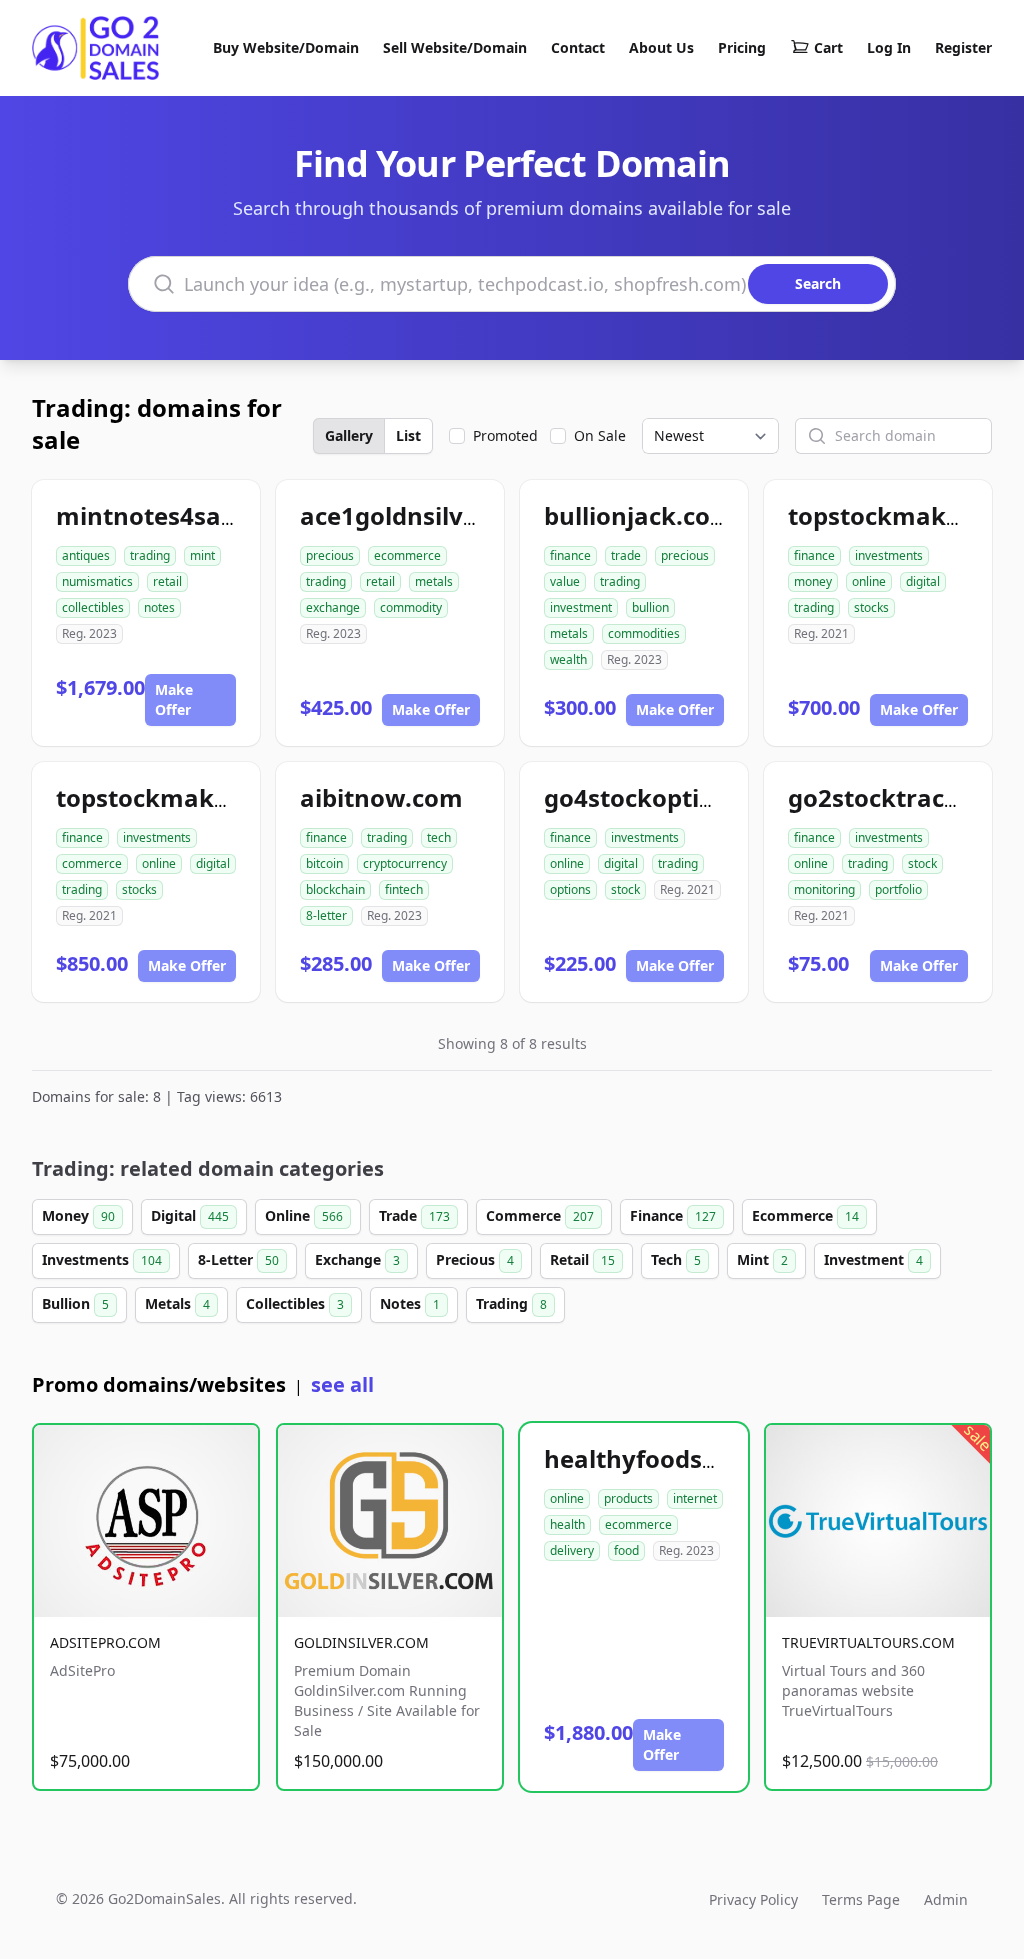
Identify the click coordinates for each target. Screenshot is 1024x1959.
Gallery (349, 435)
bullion (650, 607)
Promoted (505, 435)
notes (159, 607)
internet (695, 1498)
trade (626, 555)
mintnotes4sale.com (178, 515)
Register (963, 47)
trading (150, 555)
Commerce (540, 1215)
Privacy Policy (753, 1899)
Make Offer (174, 699)
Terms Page (861, 1899)
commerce (92, 863)
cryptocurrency (405, 863)
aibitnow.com (381, 797)
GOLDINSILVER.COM (361, 1642)
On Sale (600, 435)
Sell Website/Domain (455, 47)
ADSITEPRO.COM (105, 1642)
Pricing (742, 47)
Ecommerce (805, 1215)
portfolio (898, 889)
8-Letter (238, 1259)
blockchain (335, 889)
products (628, 1498)
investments (889, 555)
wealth (568, 659)
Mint (762, 1259)
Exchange (357, 1259)
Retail (582, 1259)
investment (581, 607)
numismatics (97, 581)
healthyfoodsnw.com (670, 1458)
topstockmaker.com (175, 797)
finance (570, 555)
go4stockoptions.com (672, 797)
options (570, 889)
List (408, 435)
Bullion (75, 1303)
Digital (190, 1215)
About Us (661, 47)
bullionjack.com (639, 515)
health (567, 1524)
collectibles (93, 607)
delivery (572, 1550)
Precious (475, 1259)
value (565, 581)
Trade (414, 1215)
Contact (578, 47)
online (869, 581)
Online (304, 1215)
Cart (828, 47)
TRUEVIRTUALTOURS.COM (868, 1642)
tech (439, 837)
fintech (404, 889)
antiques (86, 555)
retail (167, 581)
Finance (673, 1215)
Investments (102, 1259)
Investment (873, 1259)
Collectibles (295, 1303)
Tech (676, 1259)
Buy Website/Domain (286, 47)
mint (202, 555)
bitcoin (324, 863)
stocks (871, 607)
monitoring (824, 889)
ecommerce (407, 555)
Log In (889, 47)
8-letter (326, 915)
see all (342, 1384)
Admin (946, 1899)
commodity (411, 607)
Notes (410, 1303)
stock (625, 889)
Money (78, 1215)
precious (330, 555)
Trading (511, 1303)
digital (923, 581)
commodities (644, 633)
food (626, 1550)
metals (434, 581)
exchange (333, 607)
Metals (177, 1303)
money (813, 581)
